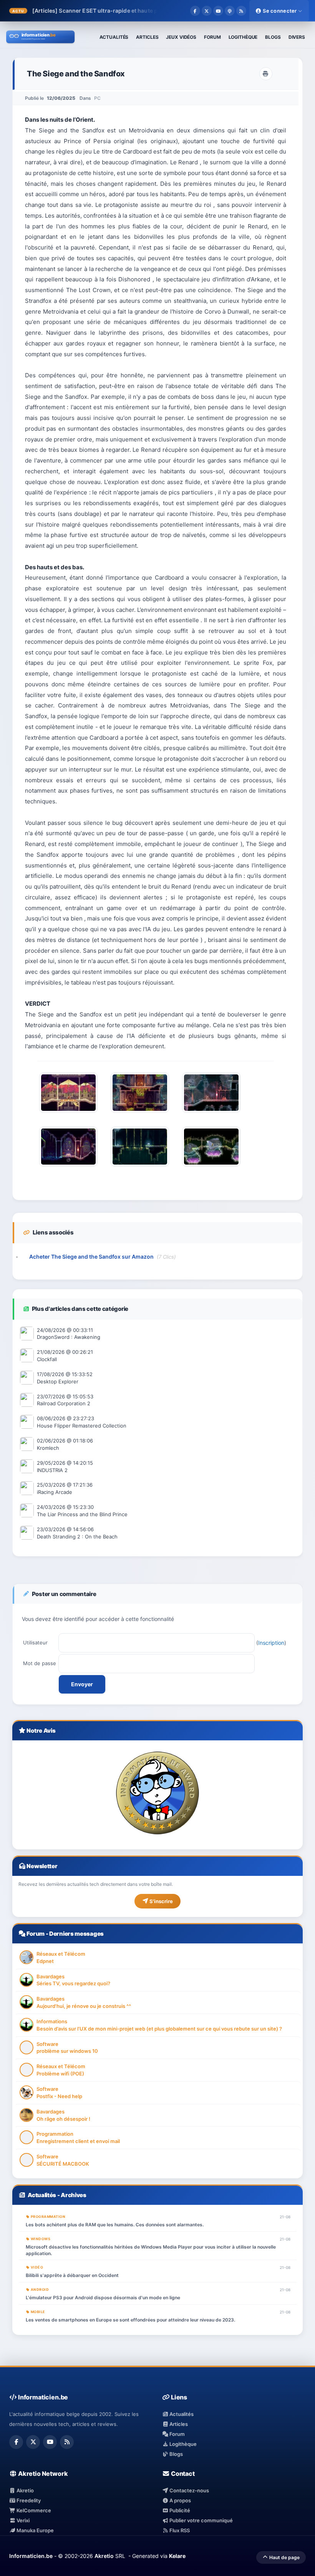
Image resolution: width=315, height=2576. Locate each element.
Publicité (179, 2510)
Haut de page (284, 2557)
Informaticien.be (31, 2556)
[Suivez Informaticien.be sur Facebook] (195, 11)
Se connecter (280, 11)
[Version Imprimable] (266, 74)
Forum (36, 1934)
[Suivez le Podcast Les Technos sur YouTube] (218, 11)
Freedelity (28, 2500)
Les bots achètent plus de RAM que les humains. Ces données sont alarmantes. (115, 2225)
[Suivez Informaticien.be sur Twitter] (207, 11)
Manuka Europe (35, 2530)
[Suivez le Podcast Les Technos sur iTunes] (230, 11)
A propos (180, 2500)
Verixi (22, 2520)
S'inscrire (161, 1901)
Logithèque (182, 2444)
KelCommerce (33, 2510)
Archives (74, 2195)
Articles (178, 2424)
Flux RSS (179, 2530)
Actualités (42, 2195)
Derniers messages (76, 1934)
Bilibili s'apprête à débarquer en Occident (72, 2275)
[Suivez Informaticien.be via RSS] (241, 11)
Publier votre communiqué (201, 2520)
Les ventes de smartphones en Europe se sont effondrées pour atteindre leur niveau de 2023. (130, 2320)
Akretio (25, 2490)
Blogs (176, 2454)
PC (97, 98)
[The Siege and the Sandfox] (68, 1115)
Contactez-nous (189, 2490)
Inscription (271, 1643)
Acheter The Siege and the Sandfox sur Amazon (91, 1257)
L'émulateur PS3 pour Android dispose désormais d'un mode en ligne (103, 2298)
